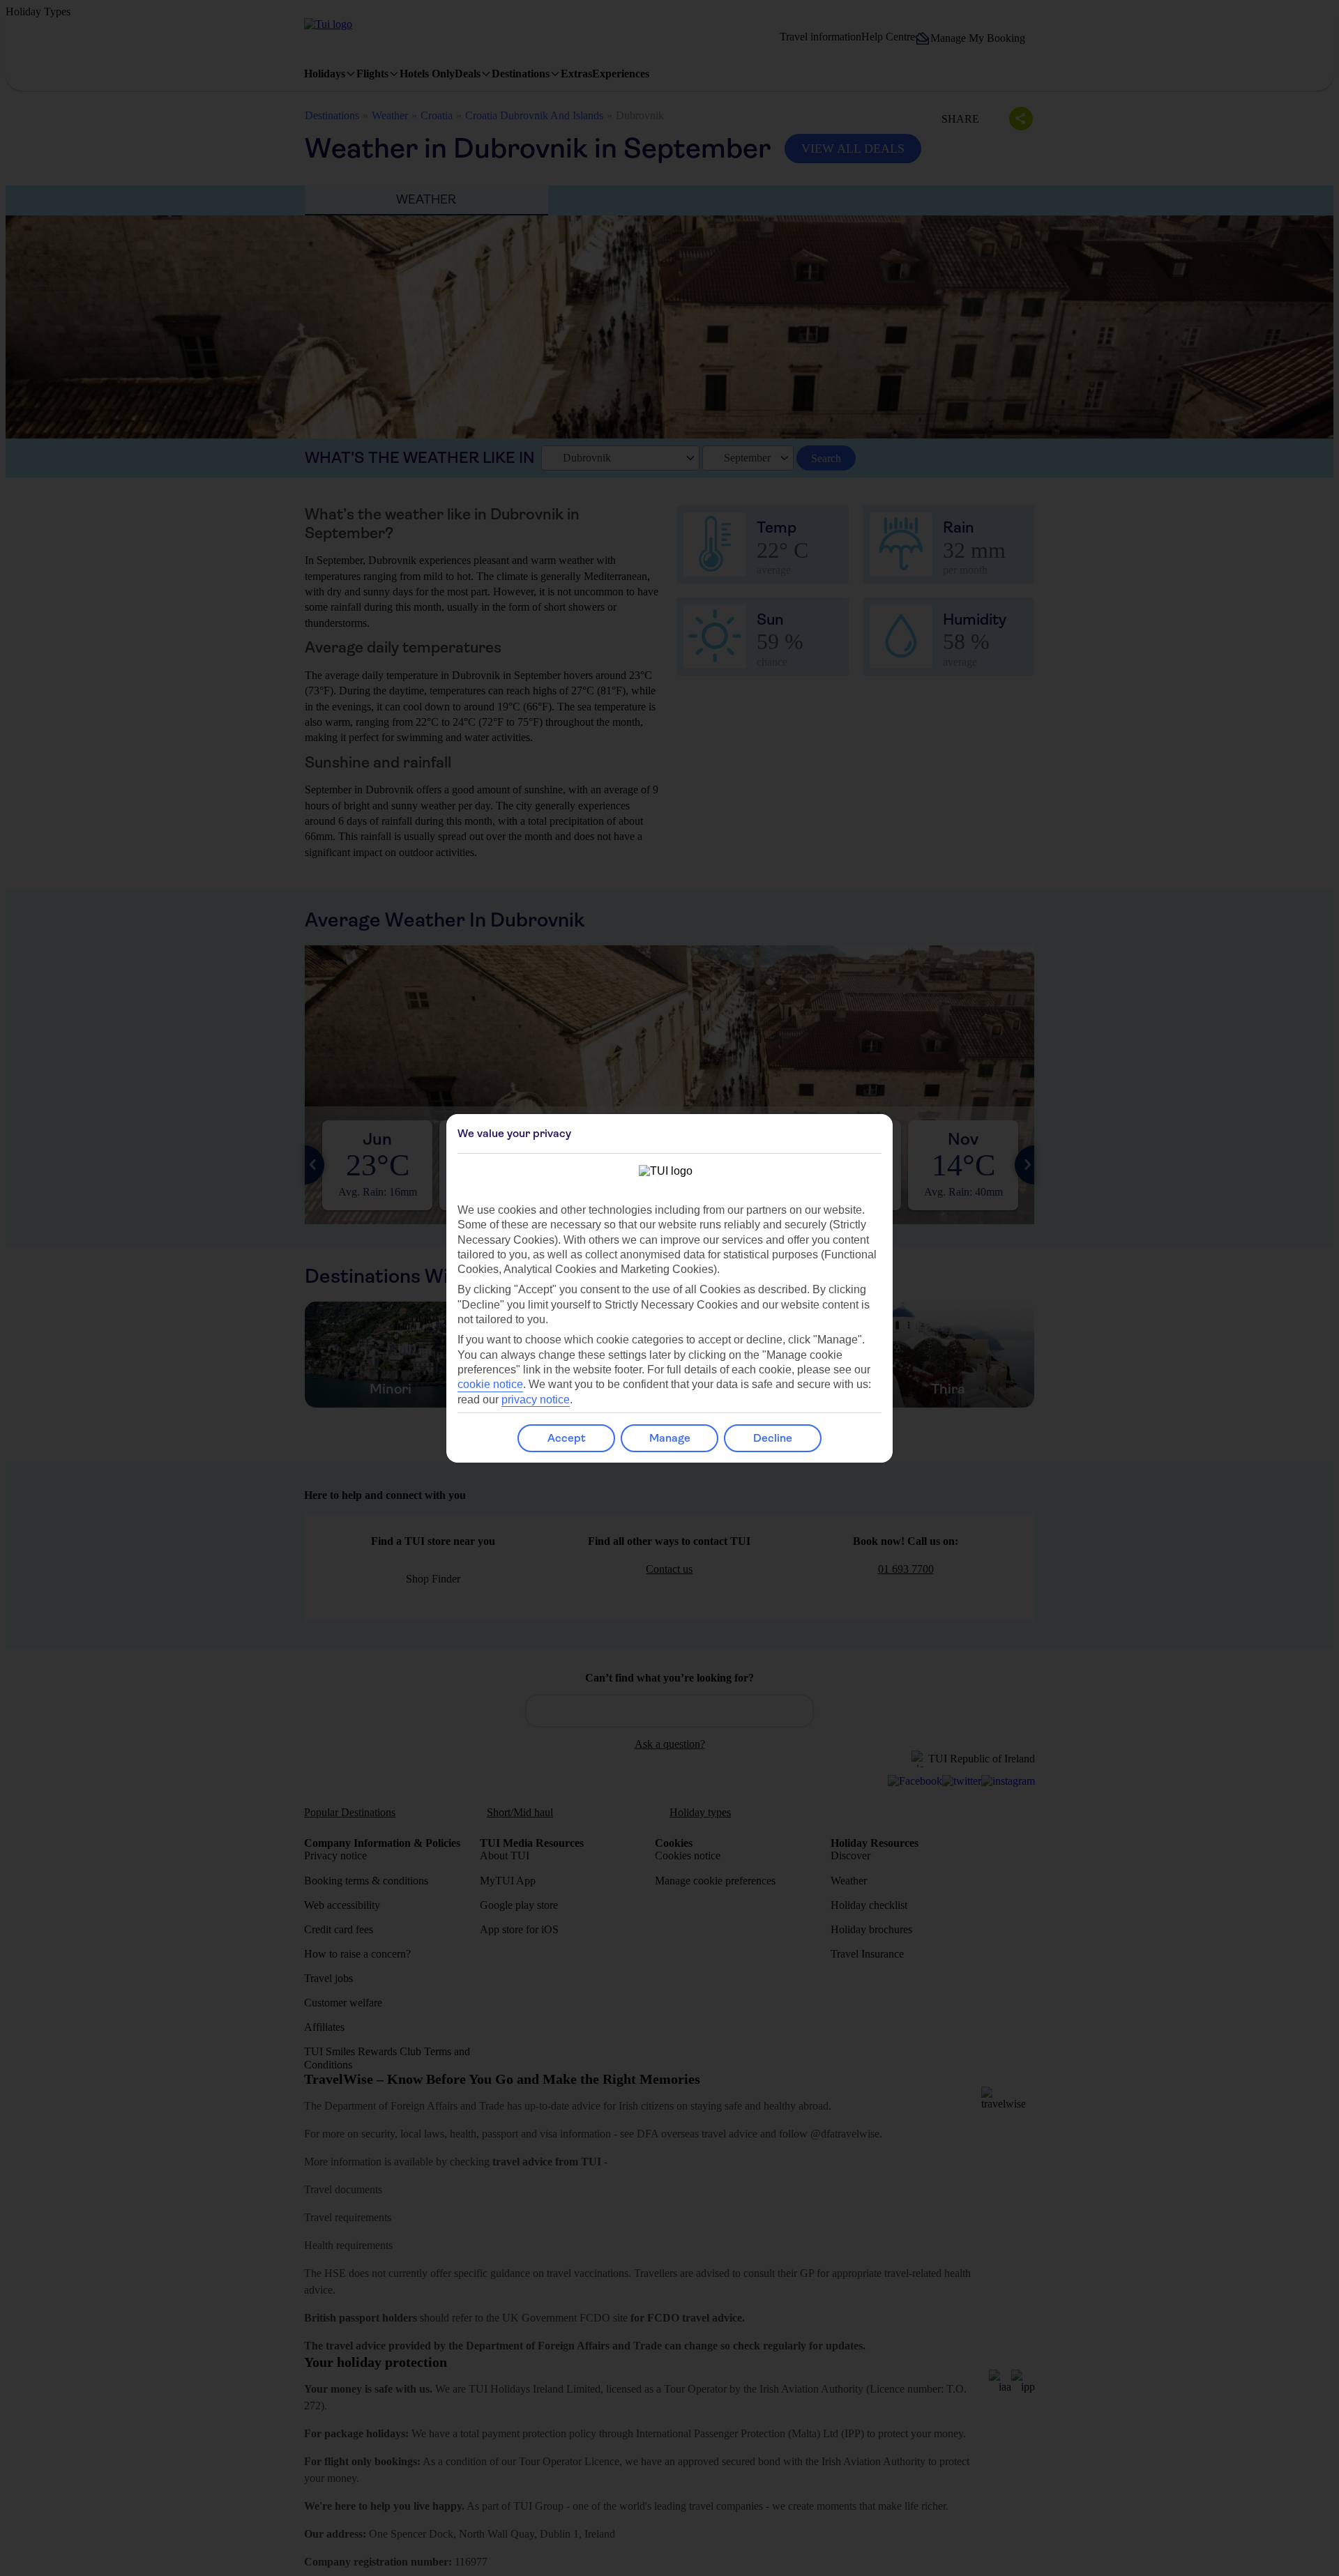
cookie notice (490, 1384)
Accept (567, 1438)
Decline (773, 1438)
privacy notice (536, 1400)
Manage (670, 1438)
